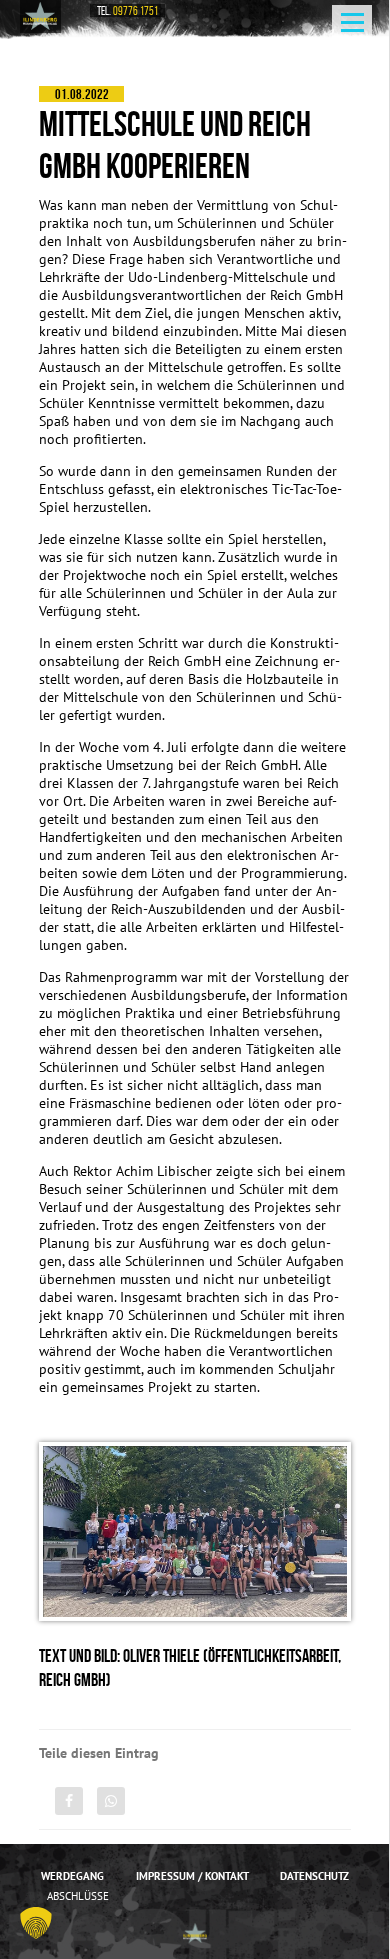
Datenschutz (314, 1876)
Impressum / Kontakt (192, 1876)
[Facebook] (69, 1801)
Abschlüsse (78, 1896)
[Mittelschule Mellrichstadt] (41, 16)
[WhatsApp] (111, 1801)
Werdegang (72, 1876)
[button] (36, 1923)
